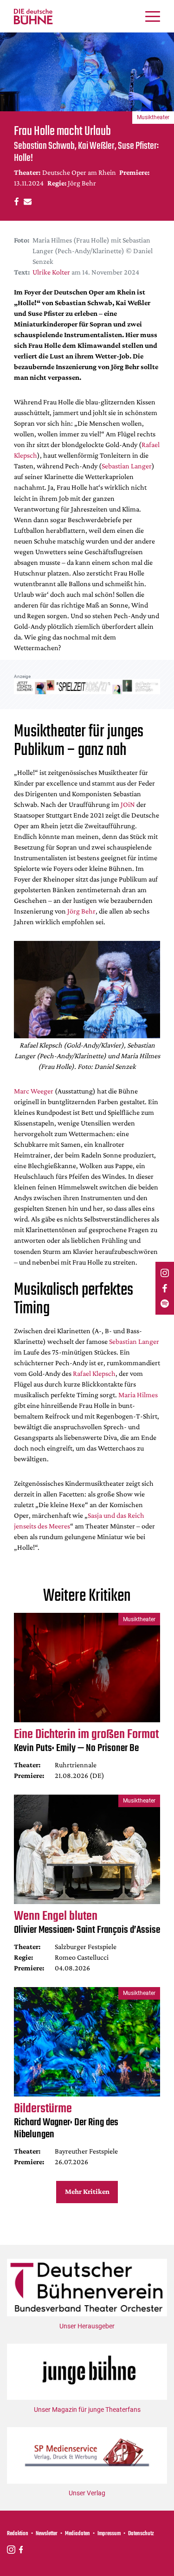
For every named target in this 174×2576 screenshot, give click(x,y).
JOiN (128, 804)
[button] (15, 201)
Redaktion (18, 2534)
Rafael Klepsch (94, 1373)
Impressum (109, 2534)
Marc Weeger (34, 1091)
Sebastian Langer (127, 466)
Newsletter (47, 2534)
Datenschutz (141, 2534)
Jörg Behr (81, 911)
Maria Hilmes (138, 1395)
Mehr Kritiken (87, 2191)
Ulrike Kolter (51, 272)
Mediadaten (77, 2534)
